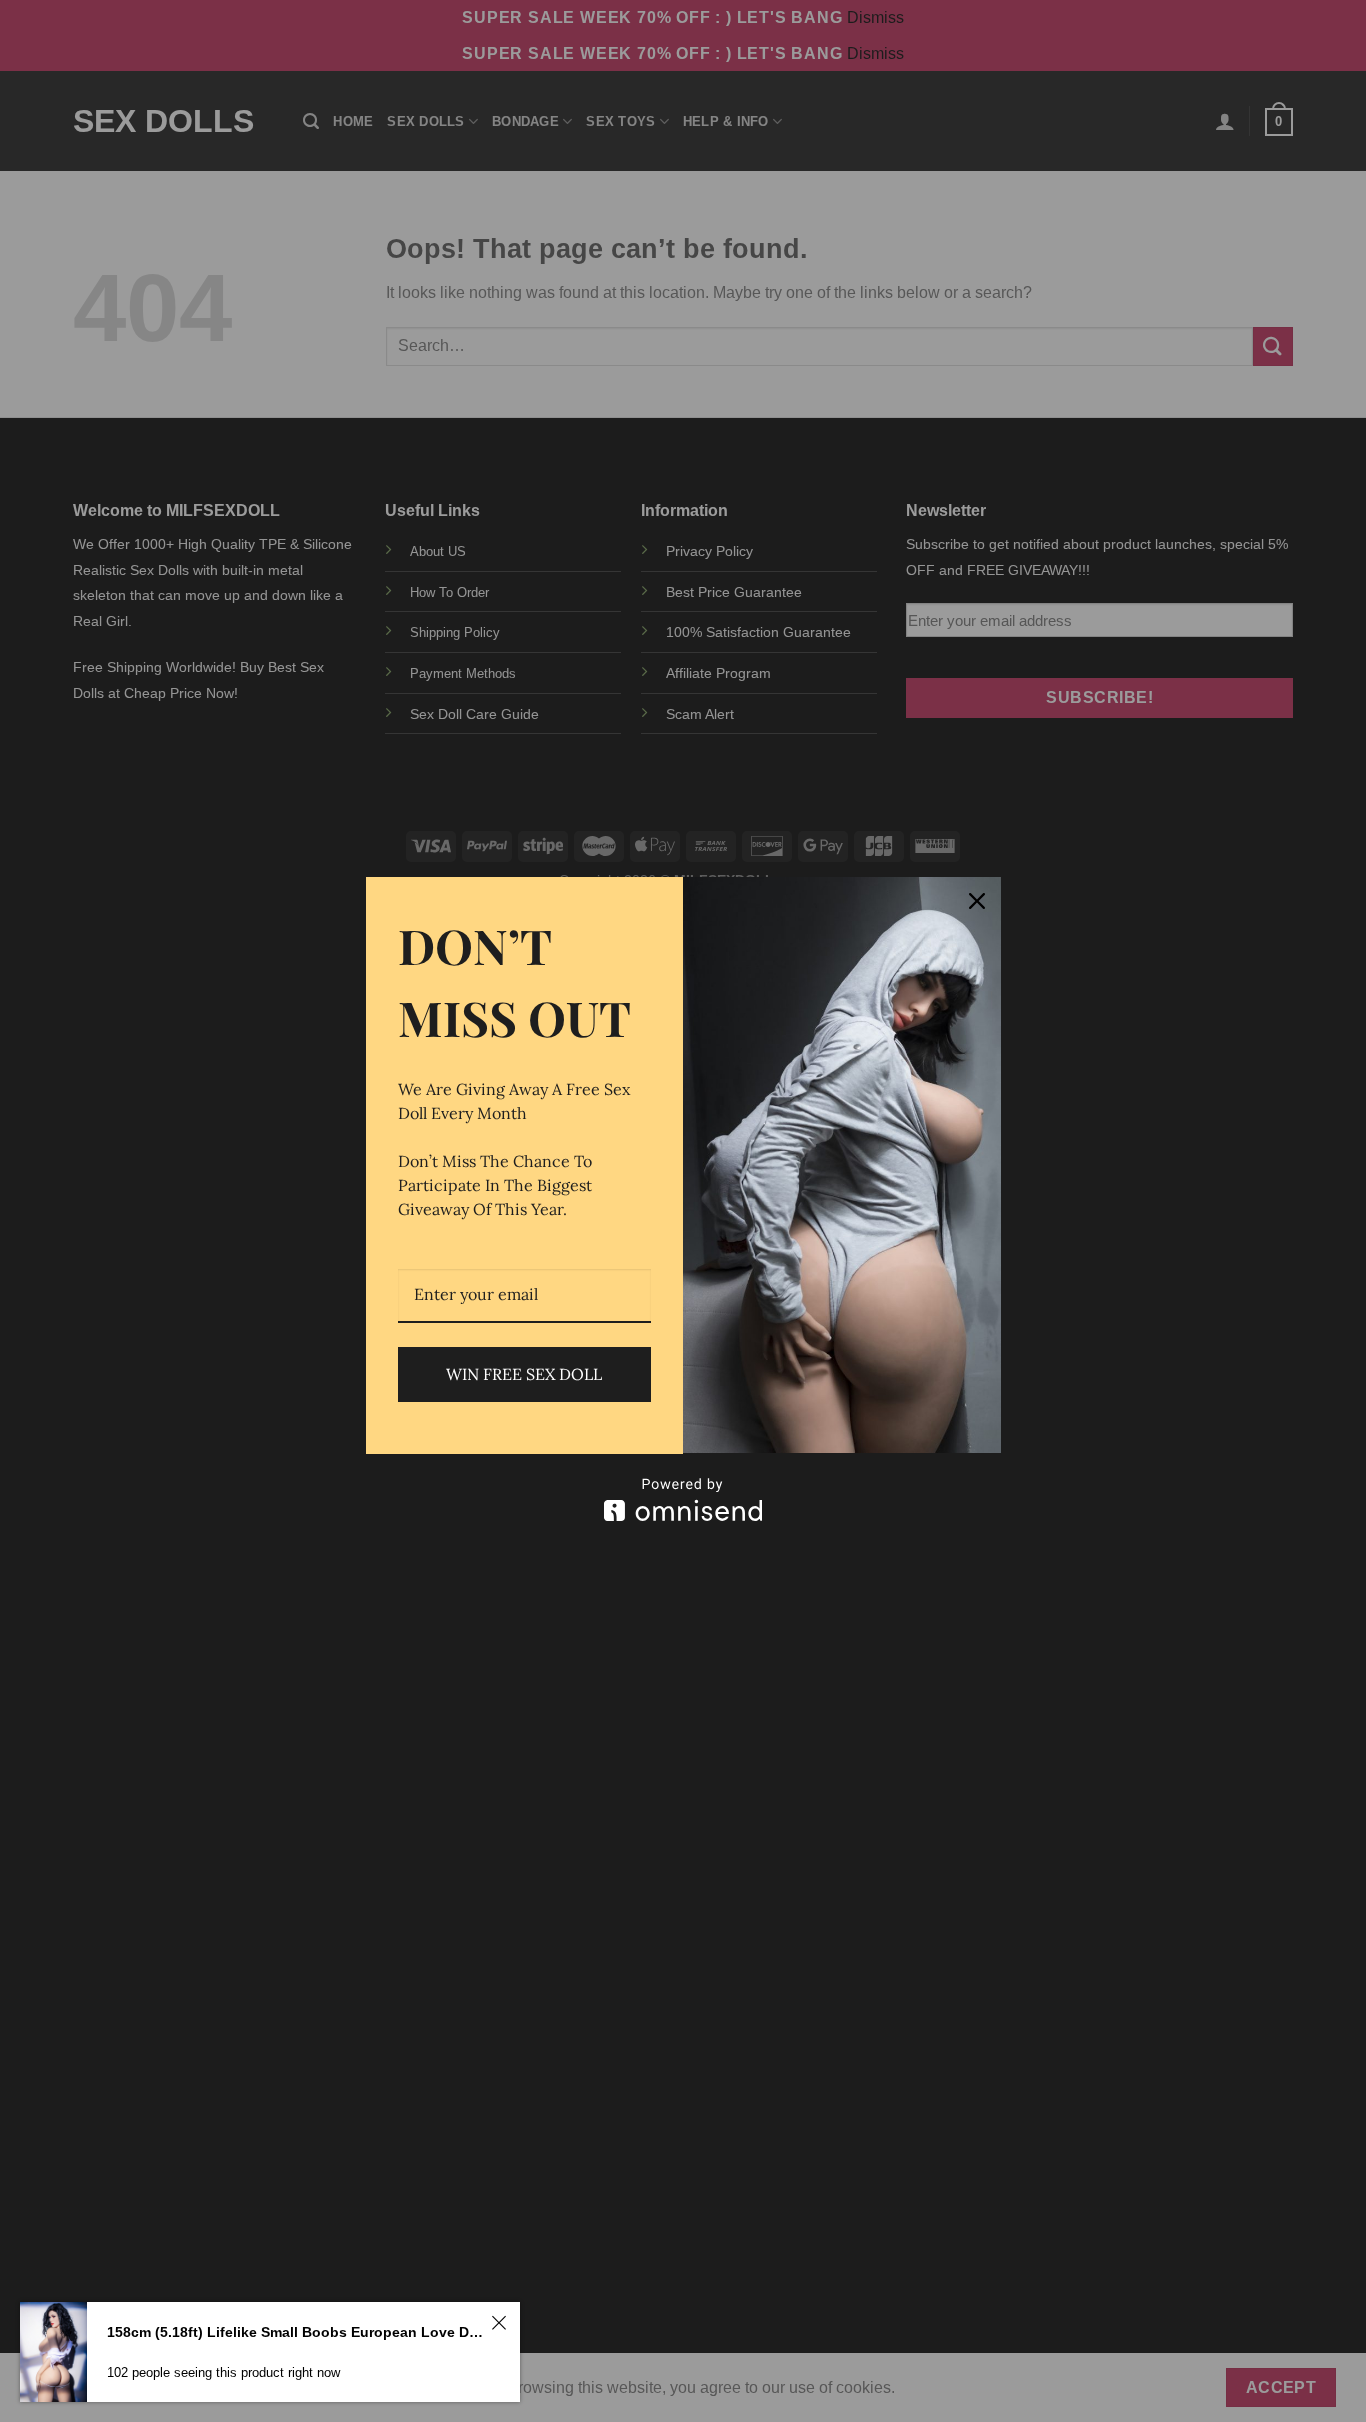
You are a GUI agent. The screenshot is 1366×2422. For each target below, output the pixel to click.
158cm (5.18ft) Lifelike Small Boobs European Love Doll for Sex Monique (296, 2332)
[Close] (977, 901)
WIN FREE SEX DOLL (524, 1374)
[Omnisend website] (683, 1499)
